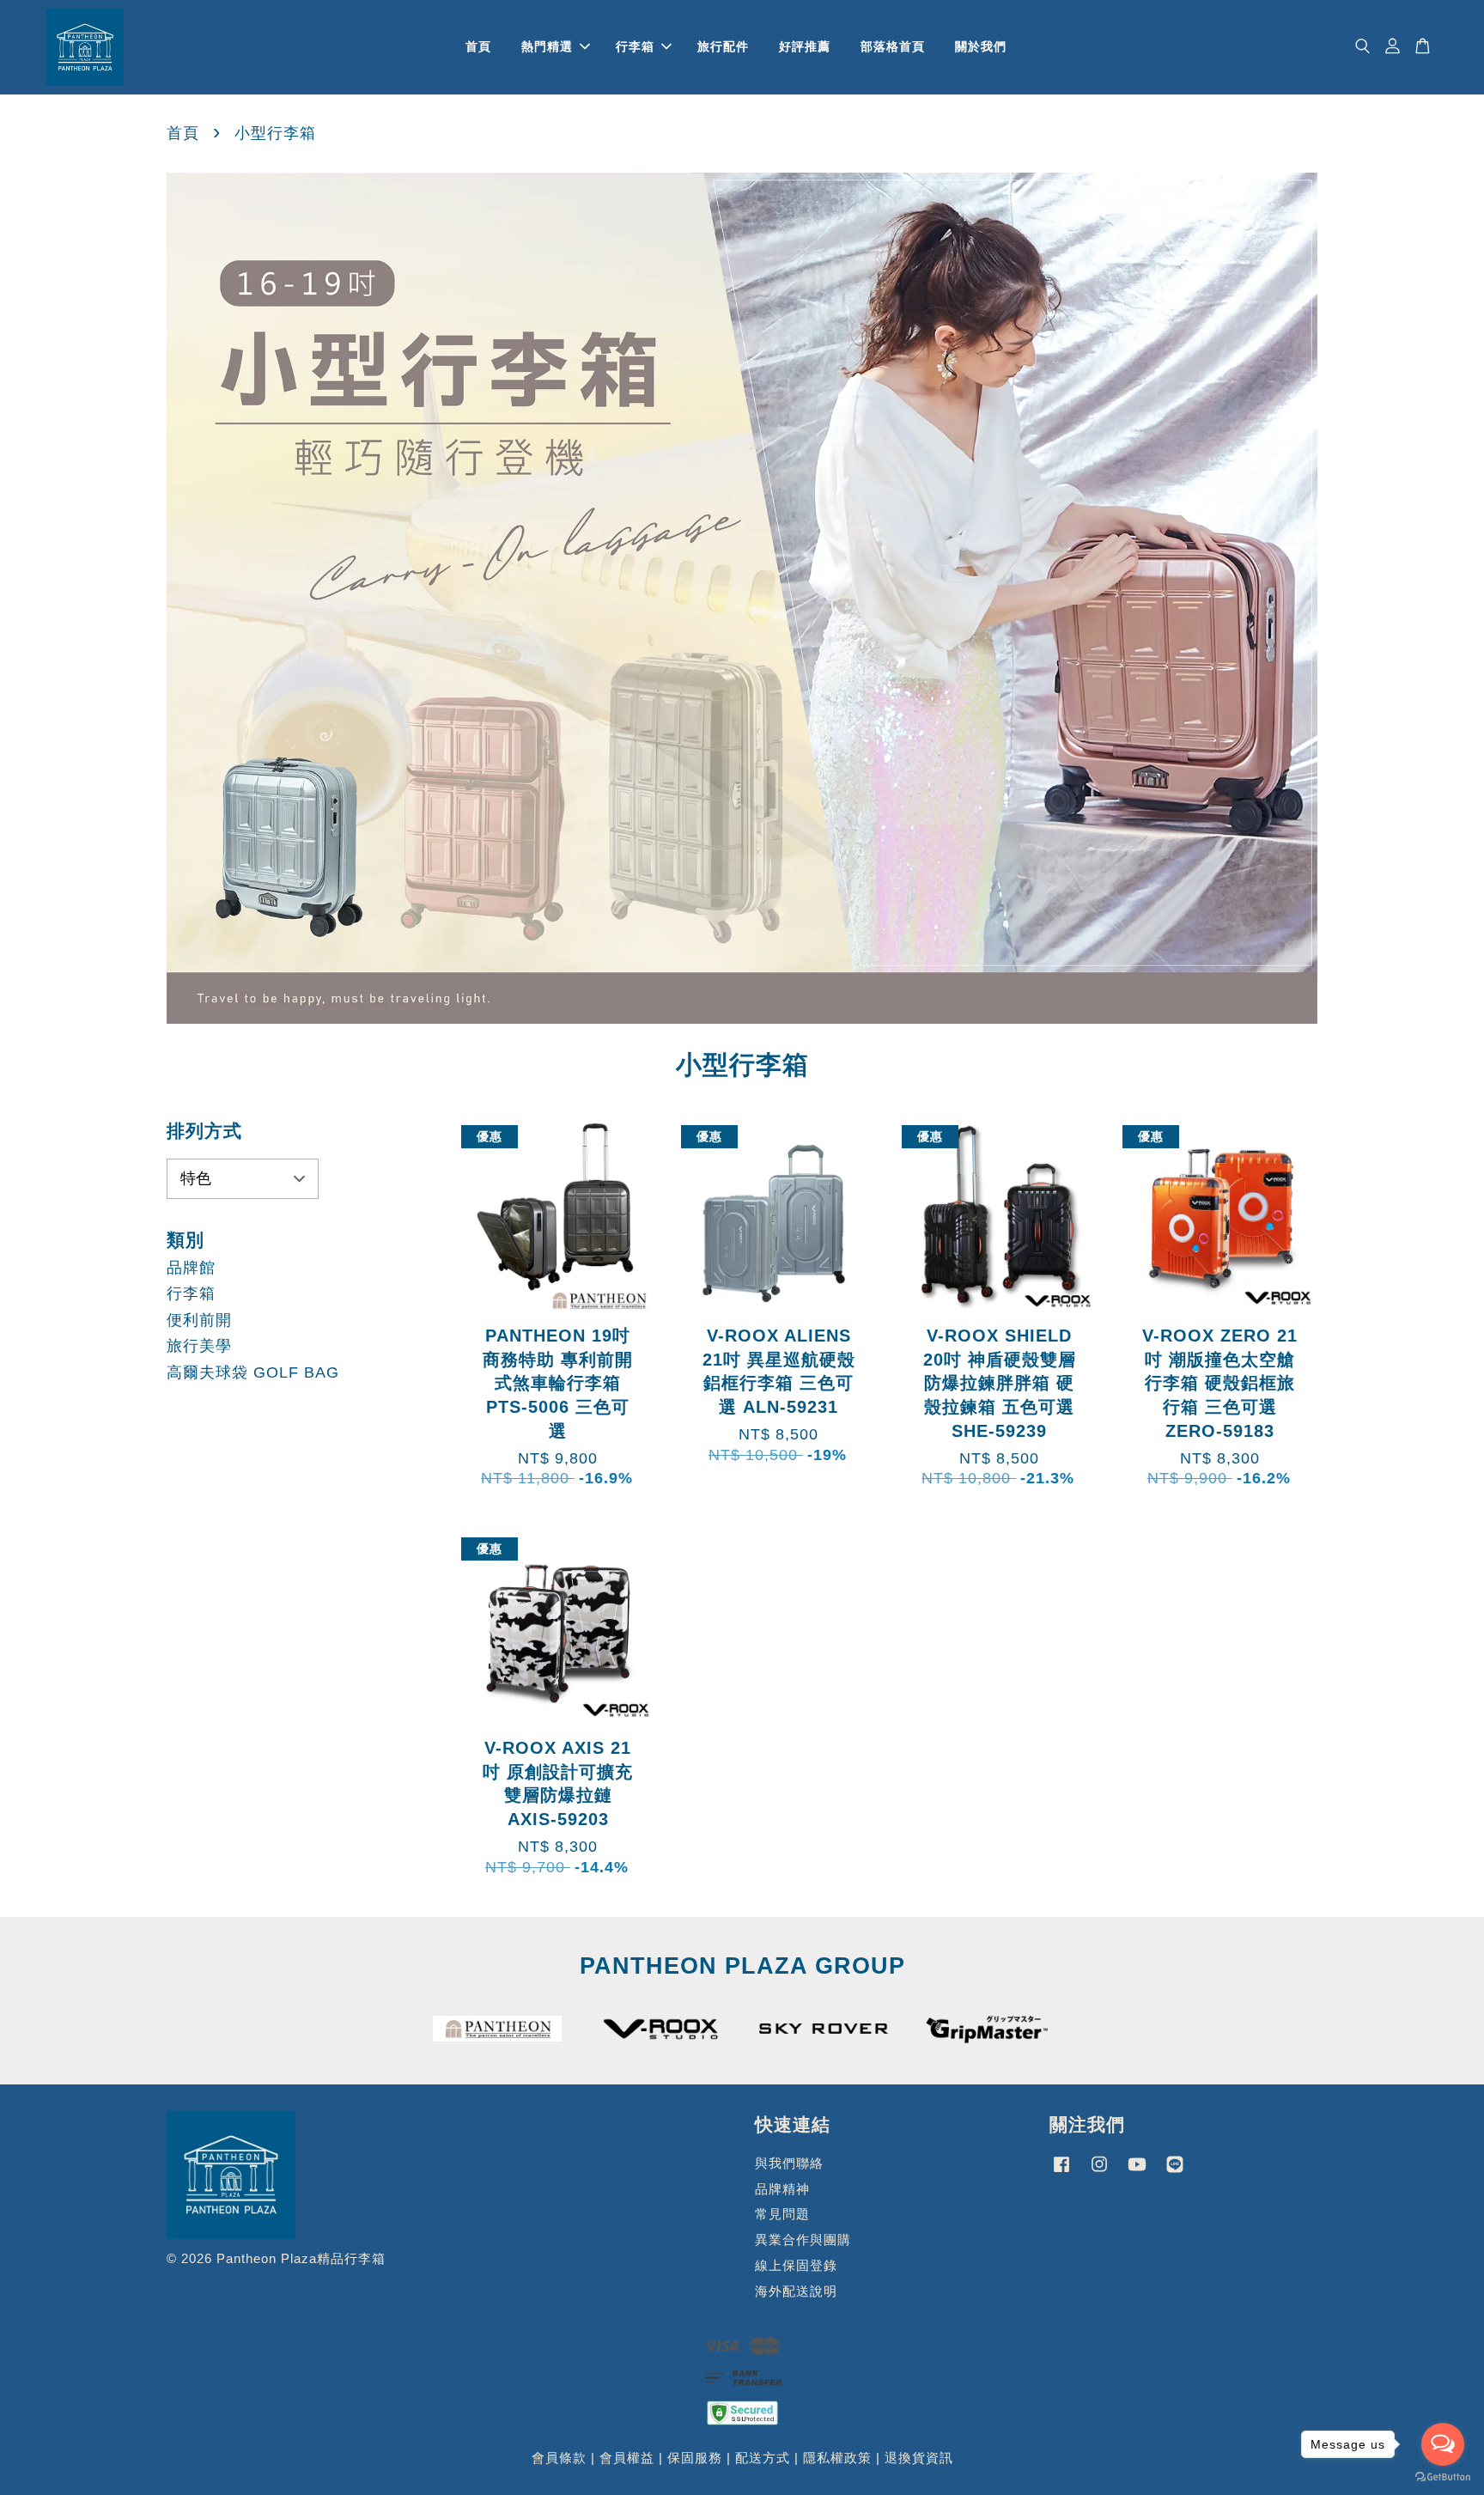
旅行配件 (723, 46)
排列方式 (204, 1131)
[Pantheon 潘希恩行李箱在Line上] (1175, 2172)
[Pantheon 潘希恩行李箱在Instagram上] (1099, 2172)
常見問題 (782, 2214)
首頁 (478, 46)
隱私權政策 (837, 2458)
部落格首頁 (893, 46)
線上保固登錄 (796, 2265)
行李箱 (635, 46)
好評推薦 (805, 46)
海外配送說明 (796, 2291)
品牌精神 (782, 2189)
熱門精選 (547, 46)
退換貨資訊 (919, 2458)
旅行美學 (199, 1346)
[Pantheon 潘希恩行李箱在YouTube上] (1137, 2172)
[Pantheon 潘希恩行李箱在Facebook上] (1061, 2172)
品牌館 (191, 1268)
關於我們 (981, 46)
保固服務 (695, 2458)
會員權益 (627, 2458)
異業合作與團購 (803, 2239)
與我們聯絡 (789, 2163)
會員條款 (559, 2458)
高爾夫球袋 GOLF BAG (253, 1372)
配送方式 (763, 2458)
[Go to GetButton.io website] (1443, 2477)
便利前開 (199, 1320)
